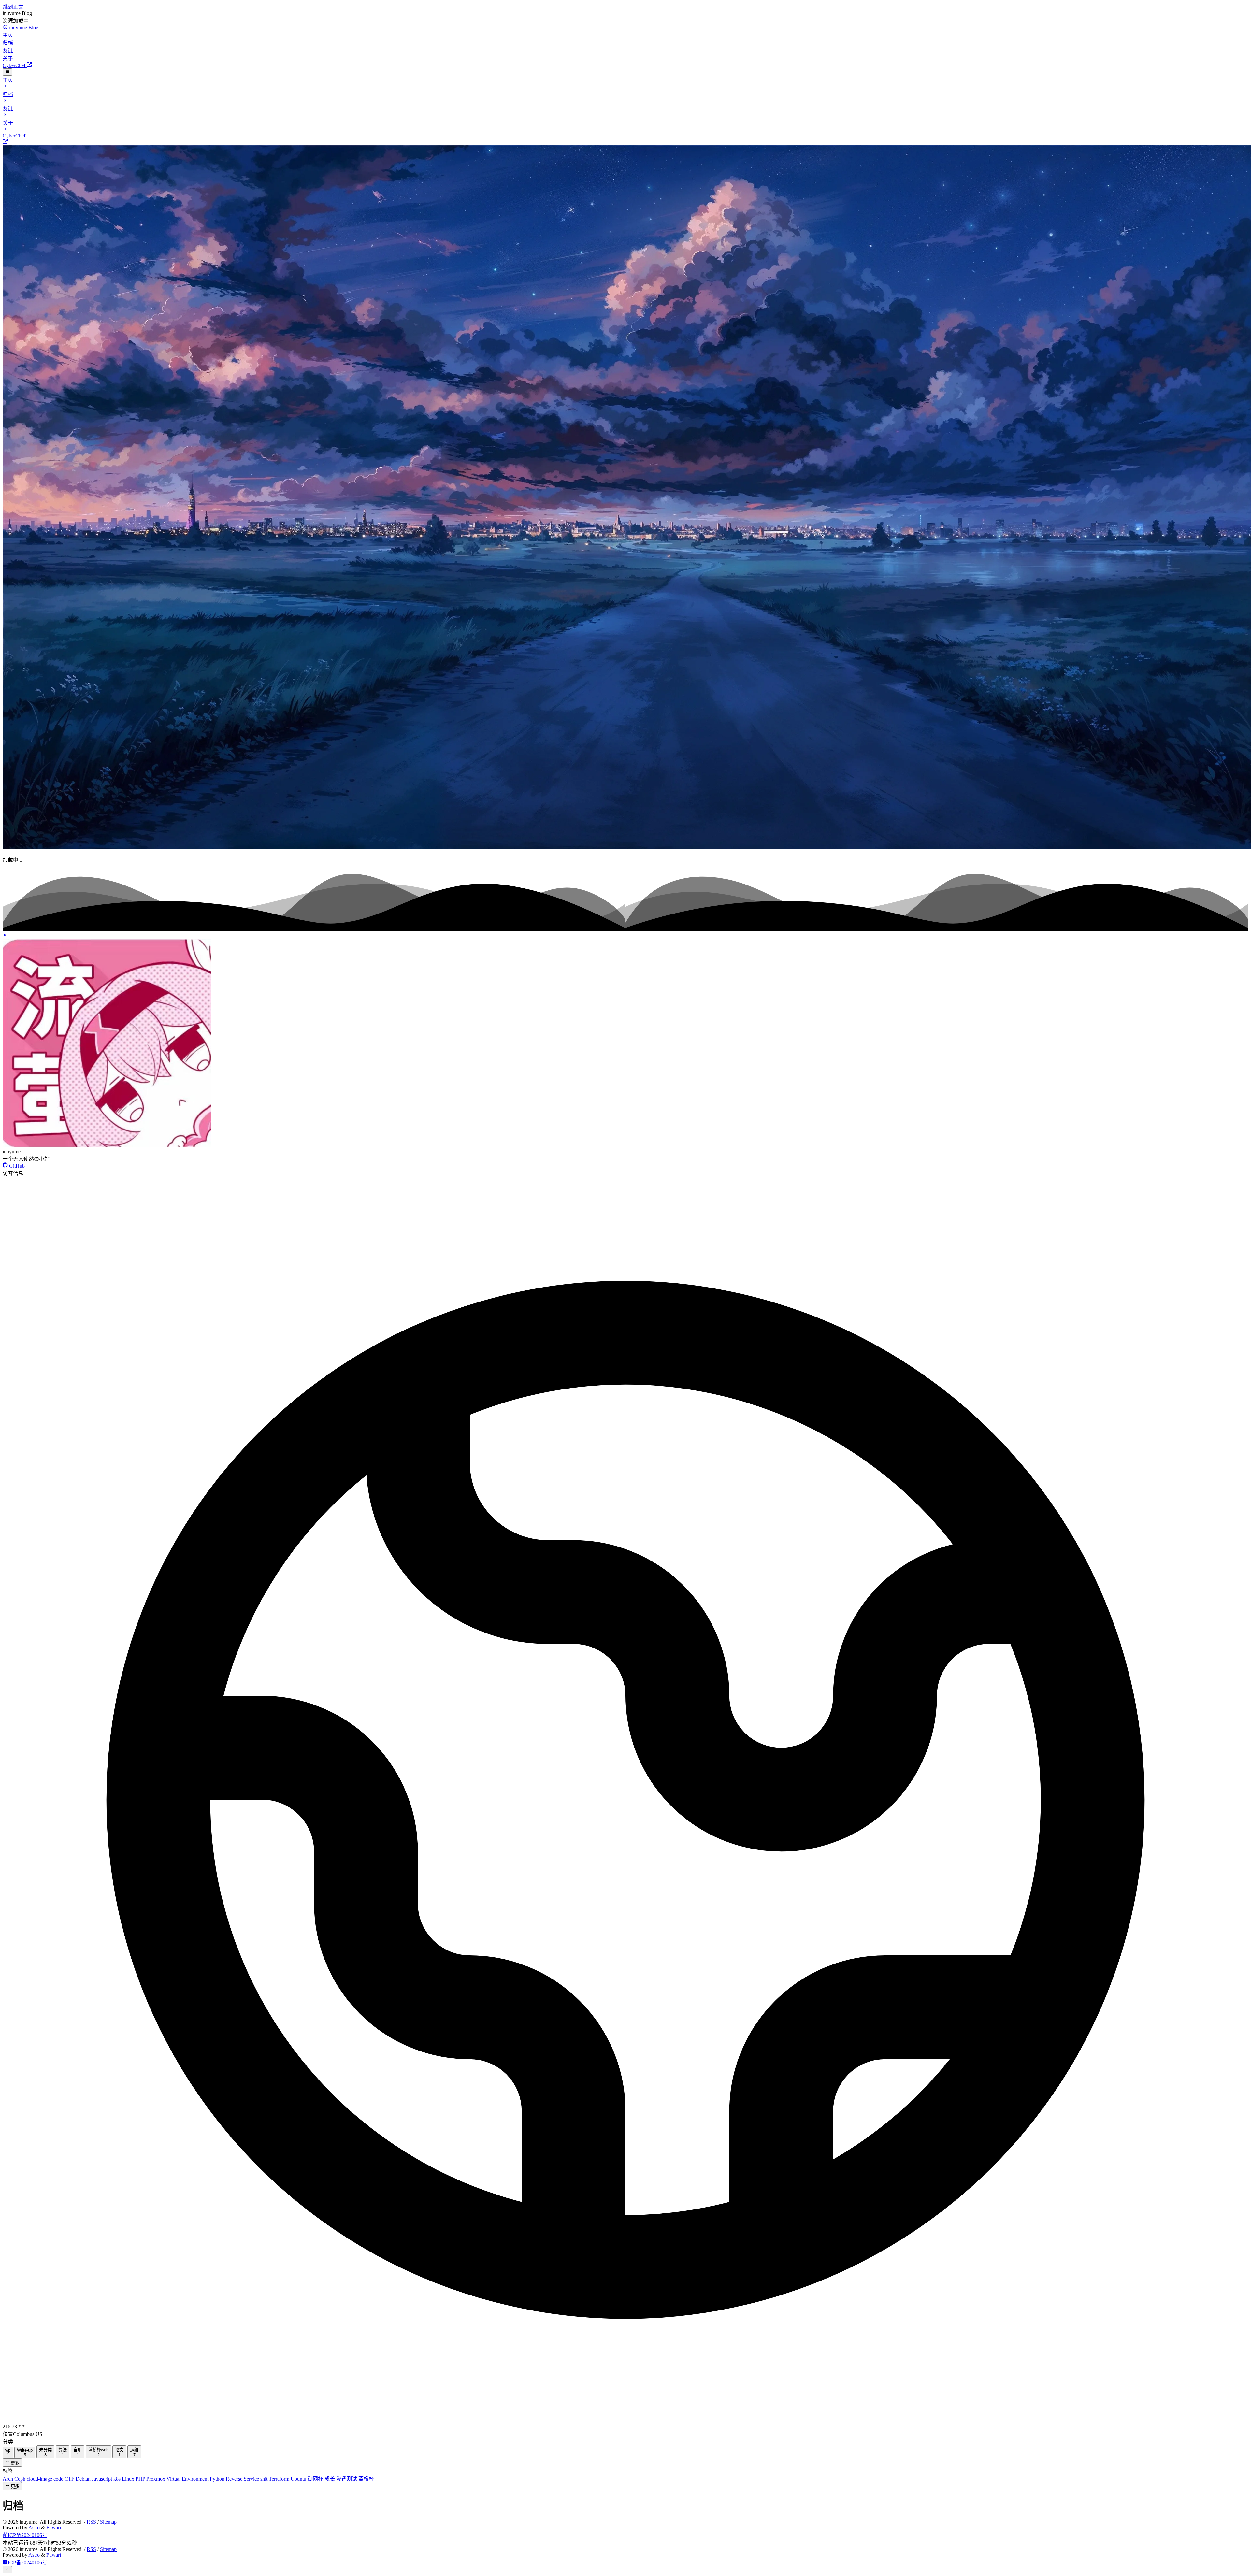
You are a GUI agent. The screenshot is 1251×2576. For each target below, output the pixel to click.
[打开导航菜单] (7, 72)
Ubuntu (299, 2479)
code (59, 2479)
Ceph (21, 2479)
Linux (129, 2479)
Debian (84, 2479)
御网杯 (316, 2479)
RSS (91, 2522)
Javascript (103, 2479)
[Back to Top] (7, 2569)
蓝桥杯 (366, 2479)
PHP (141, 2479)
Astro (34, 2528)
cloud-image (40, 2479)
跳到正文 (13, 7)
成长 (330, 2479)
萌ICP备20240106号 (25, 2535)
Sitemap (108, 2522)
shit (265, 2479)
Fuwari (54, 2528)
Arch (8, 2479)
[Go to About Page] (625, 1041)
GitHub (16, 1166)
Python (218, 2479)
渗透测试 (347, 2479)
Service (252, 2479)
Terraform (280, 2479)
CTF (70, 2479)
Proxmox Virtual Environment (178, 2479)
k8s (118, 2479)
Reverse (235, 2479)
